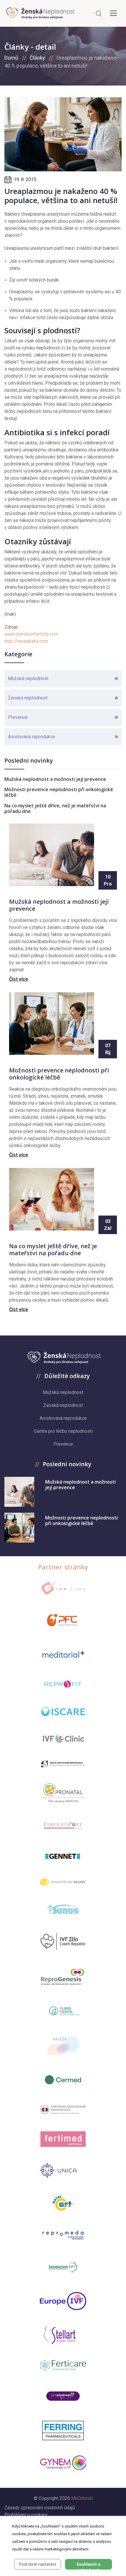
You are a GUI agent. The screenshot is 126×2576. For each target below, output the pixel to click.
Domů (11, 58)
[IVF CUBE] (63, 1587)
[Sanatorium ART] (63, 2267)
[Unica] (63, 2170)
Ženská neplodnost (28, 698)
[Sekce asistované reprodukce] (63, 1764)
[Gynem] (63, 2463)
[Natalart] (63, 2203)
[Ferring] (63, 2431)
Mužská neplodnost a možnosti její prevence (55, 779)
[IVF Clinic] (63, 1739)
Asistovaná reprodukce (31, 737)
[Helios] (63, 1882)
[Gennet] (63, 1855)
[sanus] (63, 1909)
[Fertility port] (63, 1825)
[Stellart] (63, 2335)
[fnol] (63, 2110)
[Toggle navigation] (113, 13)
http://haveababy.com (26, 641)
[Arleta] (63, 2046)
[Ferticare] (63, 2365)
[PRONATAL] (63, 1793)
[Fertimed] (63, 2139)
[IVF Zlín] (63, 1942)
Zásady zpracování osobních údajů (40, 2508)
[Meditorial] (63, 1654)
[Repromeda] (63, 2235)
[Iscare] (63, 1712)
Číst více (19, 979)
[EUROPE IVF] (63, 2301)
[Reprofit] (63, 1684)
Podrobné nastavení (38, 2564)
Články (37, 58)
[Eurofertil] (63, 2011)
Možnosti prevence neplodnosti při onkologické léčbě (59, 792)
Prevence (18, 717)
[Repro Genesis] (63, 1976)
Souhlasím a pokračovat (88, 2566)
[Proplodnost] (63, 2396)
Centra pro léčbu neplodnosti (63, 1431)
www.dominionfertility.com (31, 634)
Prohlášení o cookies (26, 2515)
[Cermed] (63, 2080)
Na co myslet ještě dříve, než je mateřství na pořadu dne (55, 808)
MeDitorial (82, 2498)
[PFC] (63, 1620)
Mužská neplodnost (28, 678)
